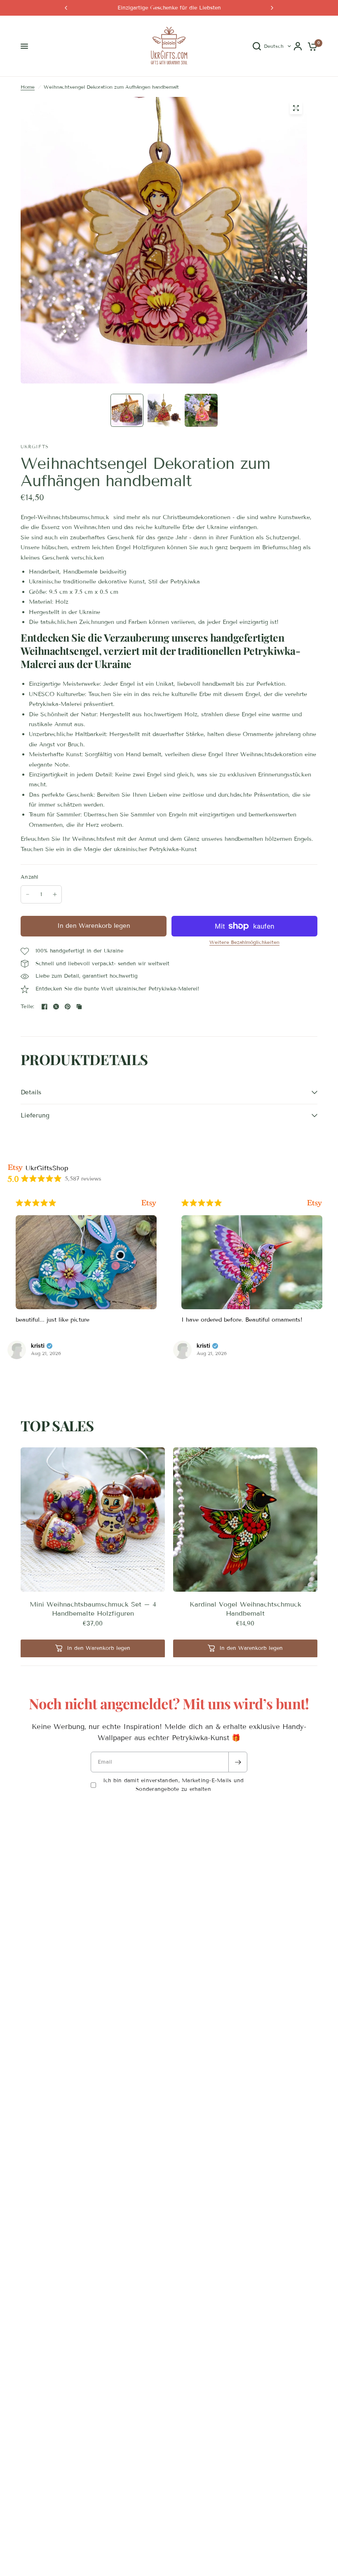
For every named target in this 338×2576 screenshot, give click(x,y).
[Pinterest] (68, 1007)
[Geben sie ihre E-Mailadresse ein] (238, 1762)
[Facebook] (45, 1007)
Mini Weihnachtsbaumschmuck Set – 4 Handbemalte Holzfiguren (93, 1609)
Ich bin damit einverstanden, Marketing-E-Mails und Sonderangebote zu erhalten (174, 1785)
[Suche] (257, 46)
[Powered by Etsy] (149, 1203)
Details (31, 1092)
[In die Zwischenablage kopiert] (79, 1007)
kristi (38, 1346)
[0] (311, 46)
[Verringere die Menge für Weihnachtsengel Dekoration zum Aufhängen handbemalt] (28, 894)
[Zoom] (296, 108)
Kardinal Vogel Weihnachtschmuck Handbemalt (245, 1609)
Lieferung (35, 1115)
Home (28, 87)
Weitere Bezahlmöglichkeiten (244, 942)
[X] (56, 1007)
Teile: (28, 1007)
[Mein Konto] (298, 46)
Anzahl (30, 877)
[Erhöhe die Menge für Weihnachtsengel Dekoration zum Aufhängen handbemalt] (55, 894)
